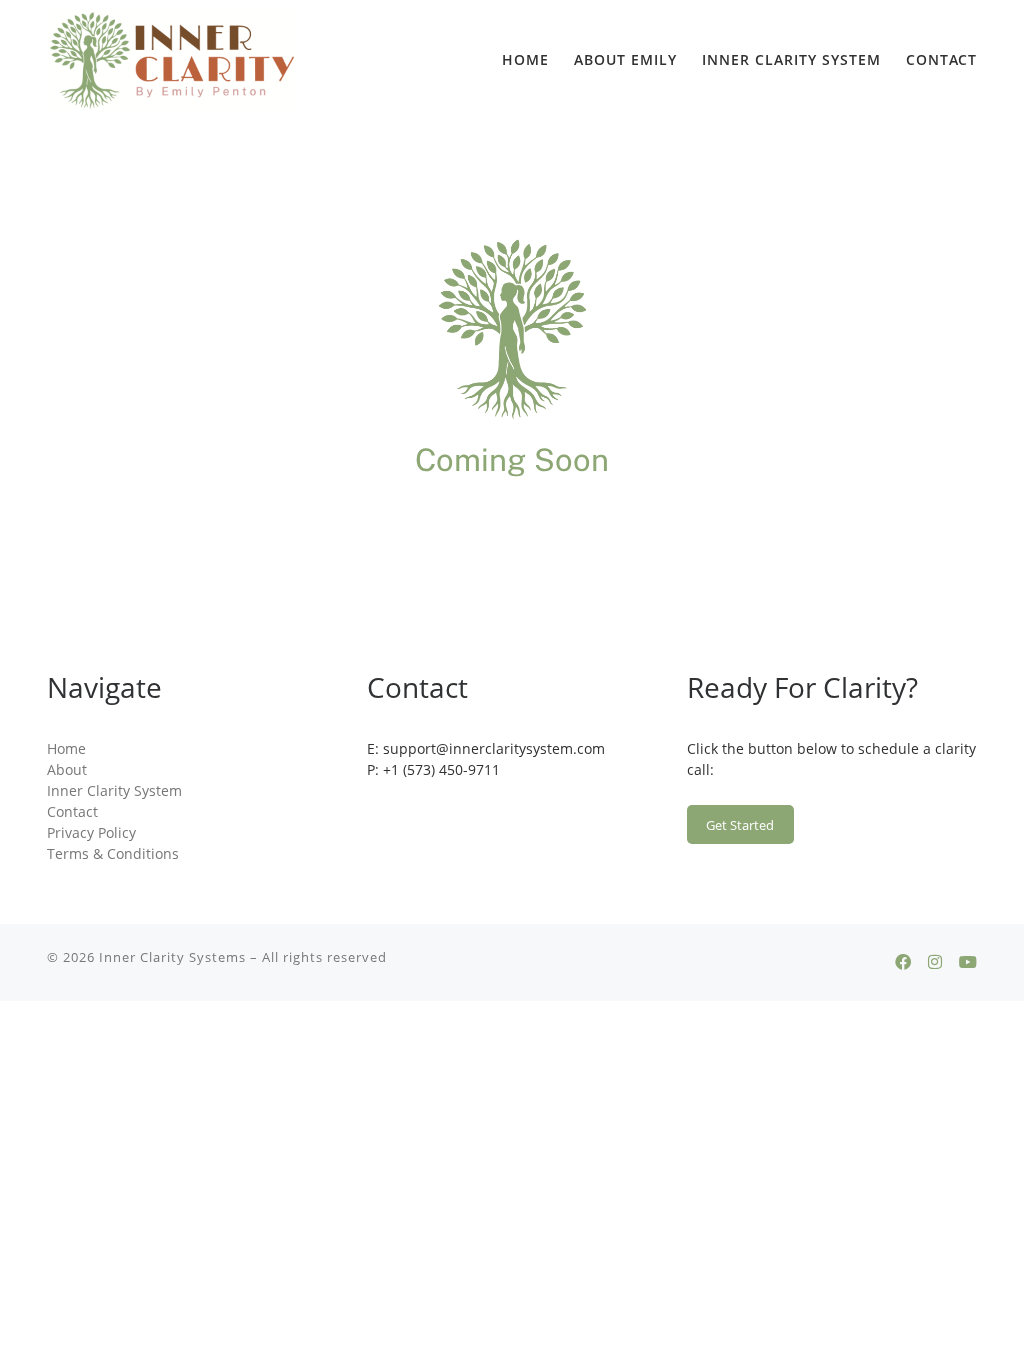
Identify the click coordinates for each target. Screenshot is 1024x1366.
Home (66, 749)
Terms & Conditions (113, 854)
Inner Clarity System (114, 791)
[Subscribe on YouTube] (968, 962)
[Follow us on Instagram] (935, 962)
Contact (72, 812)
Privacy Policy (91, 833)
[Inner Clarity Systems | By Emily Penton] (172, 60)
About (67, 770)
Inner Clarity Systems (172, 957)
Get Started (740, 825)
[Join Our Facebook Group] (903, 962)
